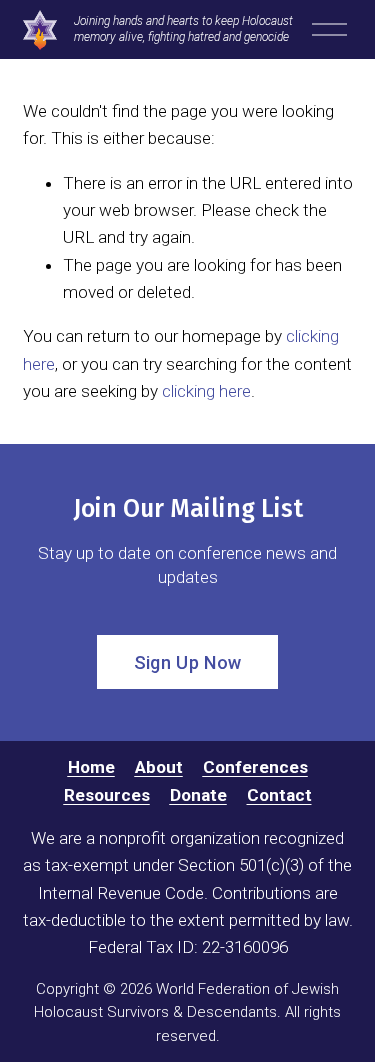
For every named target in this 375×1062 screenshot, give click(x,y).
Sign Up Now (188, 662)
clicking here (206, 391)
